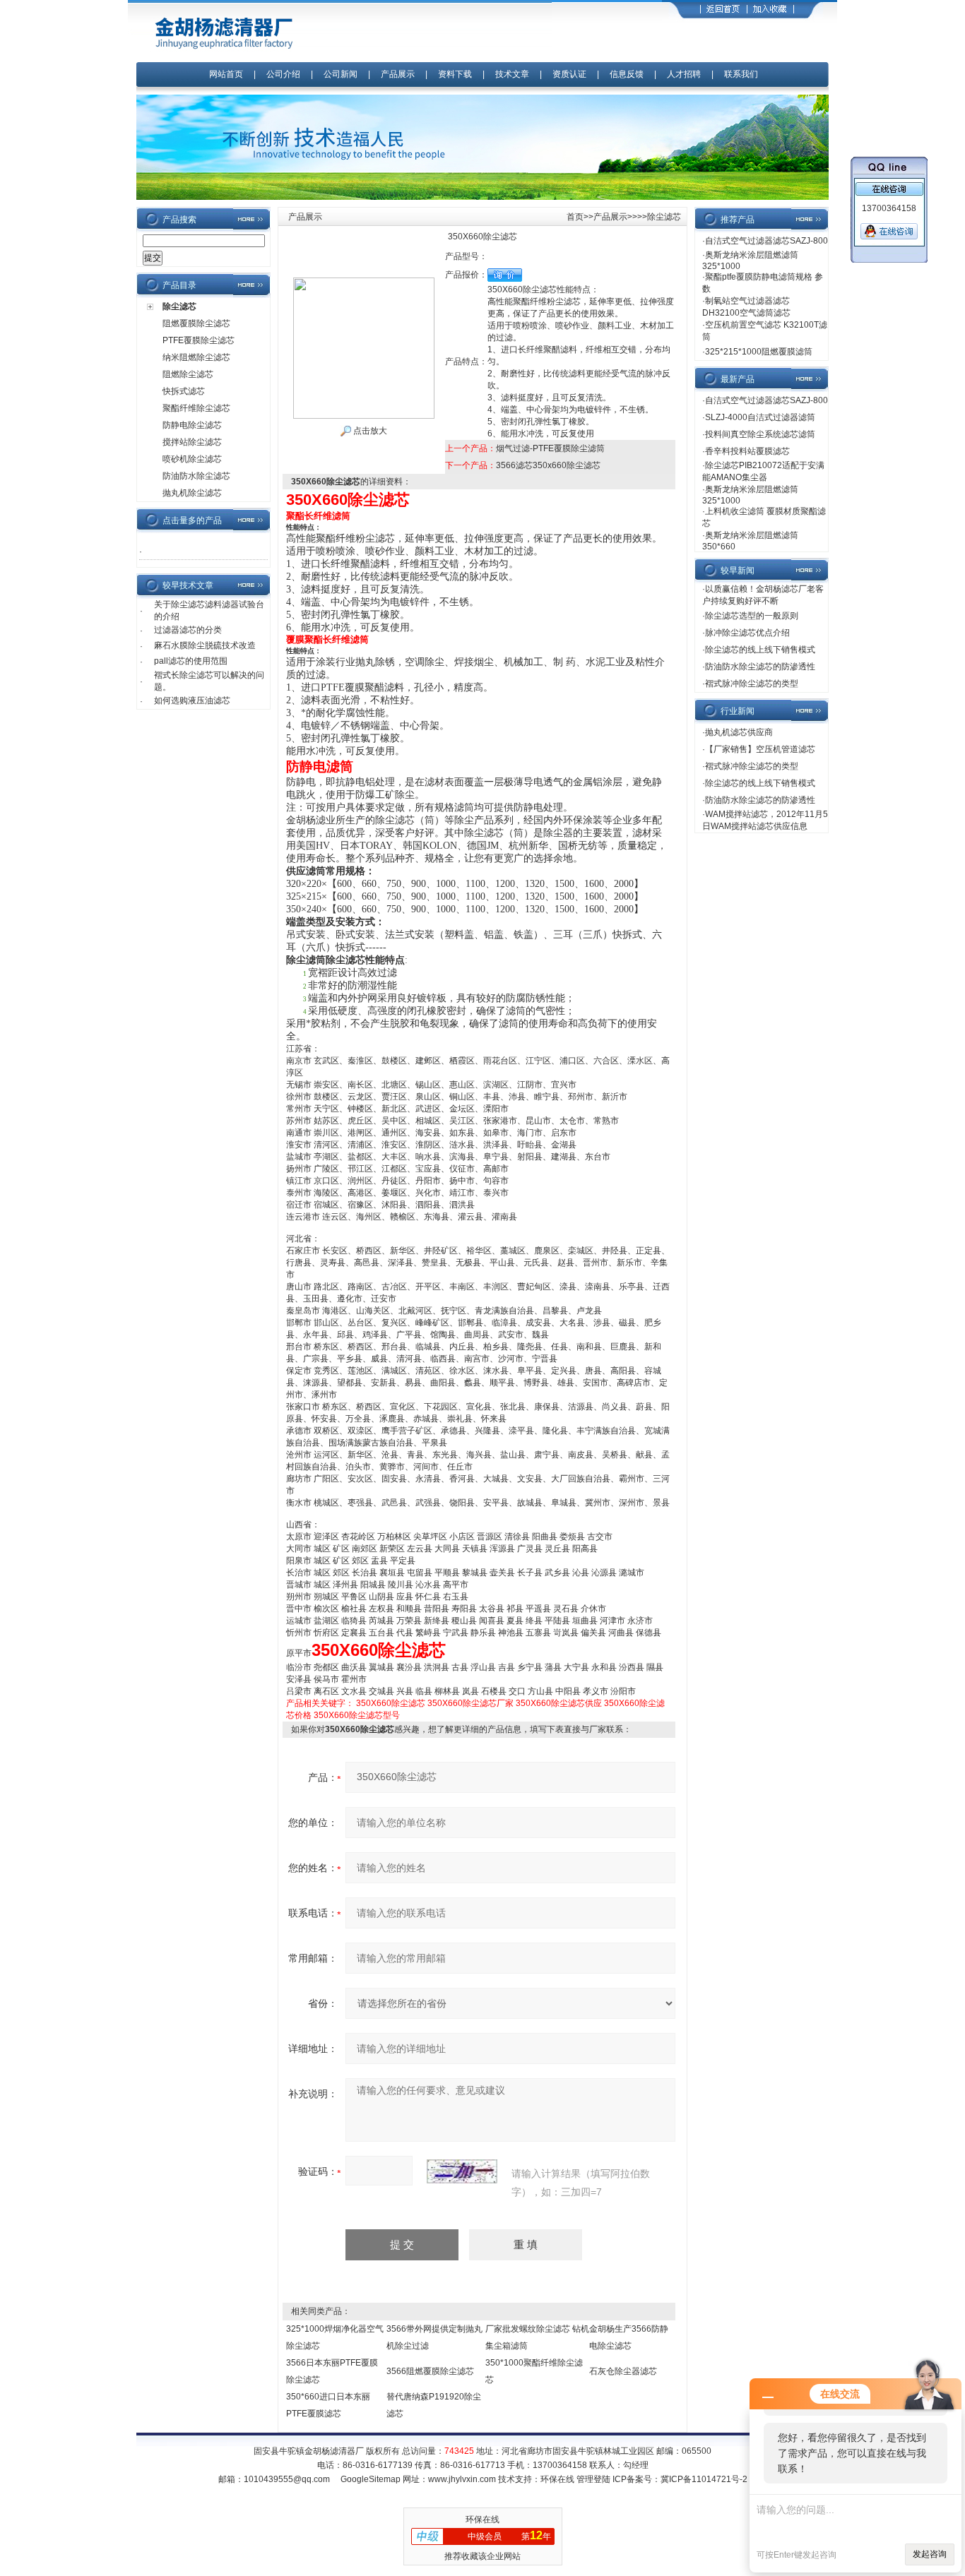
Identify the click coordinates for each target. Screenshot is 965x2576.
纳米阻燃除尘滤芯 (196, 357)
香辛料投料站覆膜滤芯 (747, 451)
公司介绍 (283, 74)
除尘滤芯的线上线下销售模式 (760, 650)
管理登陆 (593, 2479)
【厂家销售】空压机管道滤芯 (760, 749)
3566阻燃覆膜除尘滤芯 (430, 2371)
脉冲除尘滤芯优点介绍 (747, 633)
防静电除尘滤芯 (192, 425)
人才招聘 (684, 74)
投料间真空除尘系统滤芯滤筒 (760, 434)
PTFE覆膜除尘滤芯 (199, 340)
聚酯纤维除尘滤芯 (196, 408)
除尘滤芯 (179, 306)
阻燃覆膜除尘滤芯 (196, 323)
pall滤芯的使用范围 (191, 661)
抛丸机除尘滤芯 (192, 493)
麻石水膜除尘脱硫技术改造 (205, 645)
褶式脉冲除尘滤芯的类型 (752, 684)
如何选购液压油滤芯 (192, 700)
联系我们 (741, 74)
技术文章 (512, 74)
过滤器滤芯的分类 (188, 630)
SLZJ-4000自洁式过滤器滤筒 (760, 417)
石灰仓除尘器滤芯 (623, 2371)
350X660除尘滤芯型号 (357, 1715)
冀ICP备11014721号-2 (704, 2479)
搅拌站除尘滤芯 (192, 442)
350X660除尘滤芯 (391, 1703)
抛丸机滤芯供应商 (739, 732)
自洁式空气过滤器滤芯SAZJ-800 (766, 241)
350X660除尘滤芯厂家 (470, 1703)
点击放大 (369, 431)
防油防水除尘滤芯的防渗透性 (760, 667)
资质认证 (569, 74)
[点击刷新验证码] (462, 2171)
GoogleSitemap (371, 2479)
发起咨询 (930, 2554)
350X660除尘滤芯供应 (559, 1703)
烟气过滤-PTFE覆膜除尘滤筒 (550, 448)
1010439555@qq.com (287, 2479)
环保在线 (557, 2479)
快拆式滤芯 (184, 391)
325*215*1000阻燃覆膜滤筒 (759, 352)
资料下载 (455, 74)
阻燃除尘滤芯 (188, 374)
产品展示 (398, 74)
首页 (575, 217)
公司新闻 (342, 74)
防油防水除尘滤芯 (196, 476)
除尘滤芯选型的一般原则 (752, 616)
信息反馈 (627, 74)
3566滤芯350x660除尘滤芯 (548, 465)
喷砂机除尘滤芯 (192, 459)
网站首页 (226, 74)
